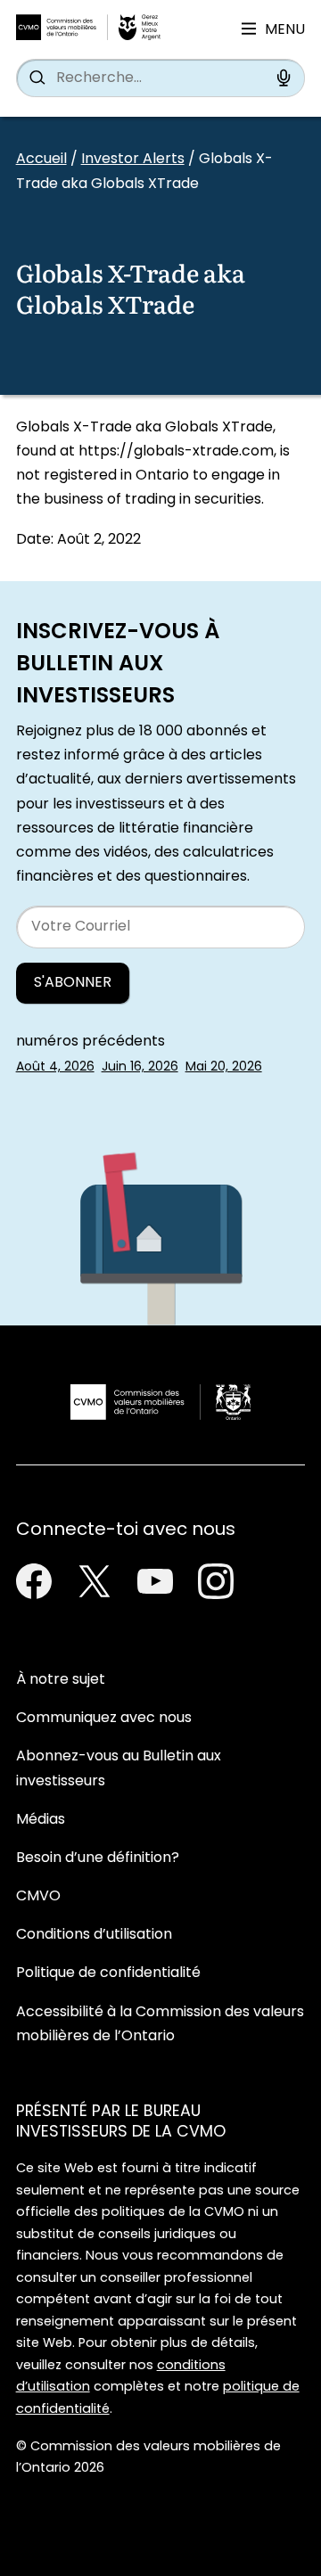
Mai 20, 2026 (224, 1067)
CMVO (38, 1897)
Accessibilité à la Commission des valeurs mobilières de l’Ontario (160, 2025)
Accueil (41, 160)
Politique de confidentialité (108, 1973)
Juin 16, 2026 (140, 1067)
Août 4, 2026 (55, 1067)
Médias (41, 1820)
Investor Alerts (133, 160)
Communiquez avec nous (104, 1719)
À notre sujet (61, 1680)
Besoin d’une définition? (98, 1858)
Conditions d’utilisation (94, 1935)
